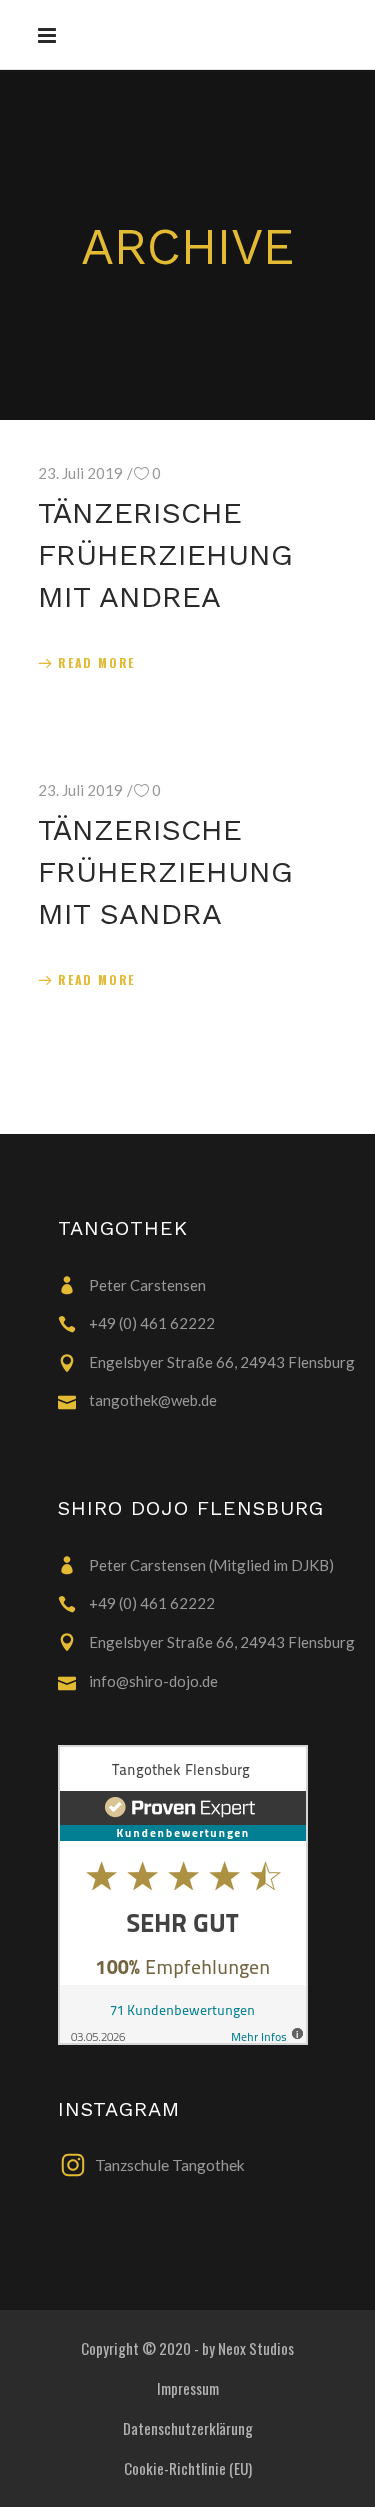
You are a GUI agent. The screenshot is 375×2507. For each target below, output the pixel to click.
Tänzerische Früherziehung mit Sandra (165, 871)
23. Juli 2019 (80, 473)
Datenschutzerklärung (188, 2428)
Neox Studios (256, 2348)
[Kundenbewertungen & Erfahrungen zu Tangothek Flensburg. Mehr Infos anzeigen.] (208, 1895)
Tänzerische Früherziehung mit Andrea (165, 554)
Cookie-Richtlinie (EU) (188, 2468)
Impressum (188, 2388)
